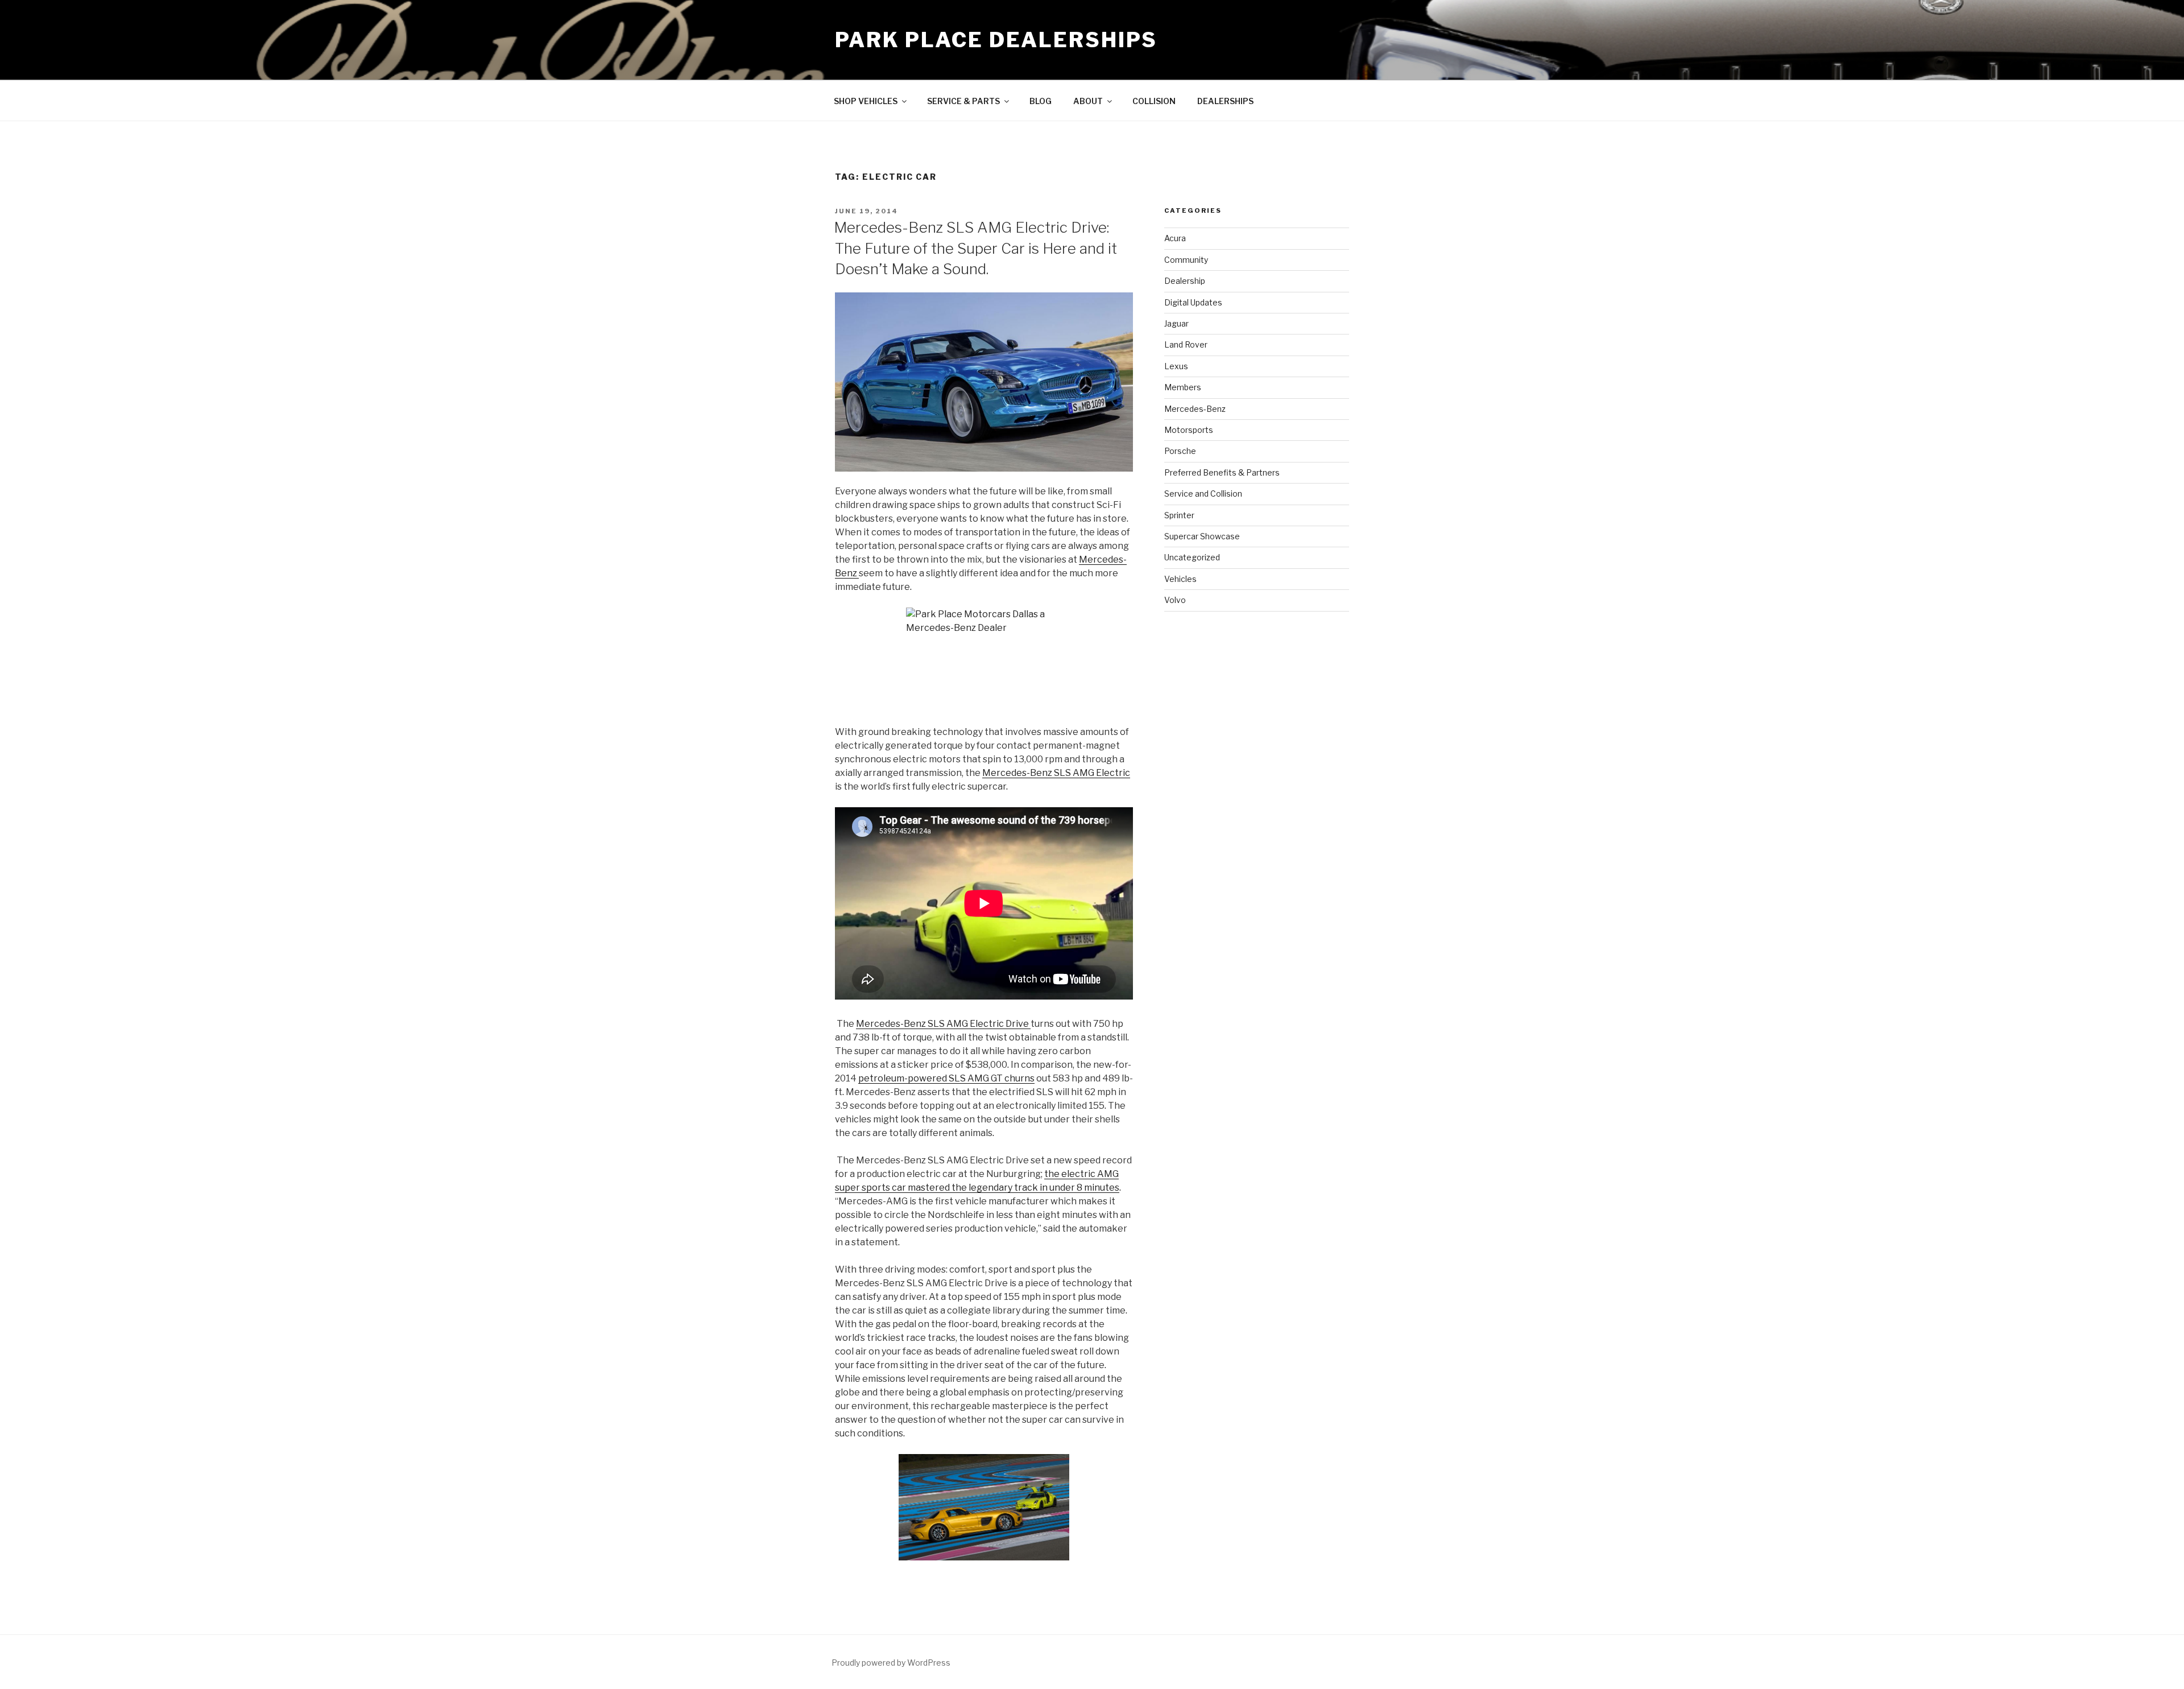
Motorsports (1189, 430)
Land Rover (1186, 344)
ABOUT (1088, 101)
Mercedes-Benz (1195, 409)
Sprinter (1179, 515)
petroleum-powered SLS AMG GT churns (946, 1078)
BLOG (1041, 101)
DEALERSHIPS (1225, 101)
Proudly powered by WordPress (891, 1663)
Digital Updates (1193, 302)
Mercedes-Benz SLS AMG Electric (1056, 773)
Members (1183, 387)
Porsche (1180, 451)
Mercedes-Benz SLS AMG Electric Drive (943, 1024)
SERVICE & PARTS (963, 101)
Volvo (1175, 600)
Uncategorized (1192, 557)
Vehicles (1180, 579)
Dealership (1185, 281)
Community (1186, 260)
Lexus (1176, 366)
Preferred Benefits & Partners (1222, 472)
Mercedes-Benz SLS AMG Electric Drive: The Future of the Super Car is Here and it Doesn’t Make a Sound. (975, 248)
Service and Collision (1203, 494)
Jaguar (1176, 323)
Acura (1175, 238)
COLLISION (1154, 101)
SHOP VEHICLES (866, 101)
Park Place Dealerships (996, 40)
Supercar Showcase (1202, 536)
